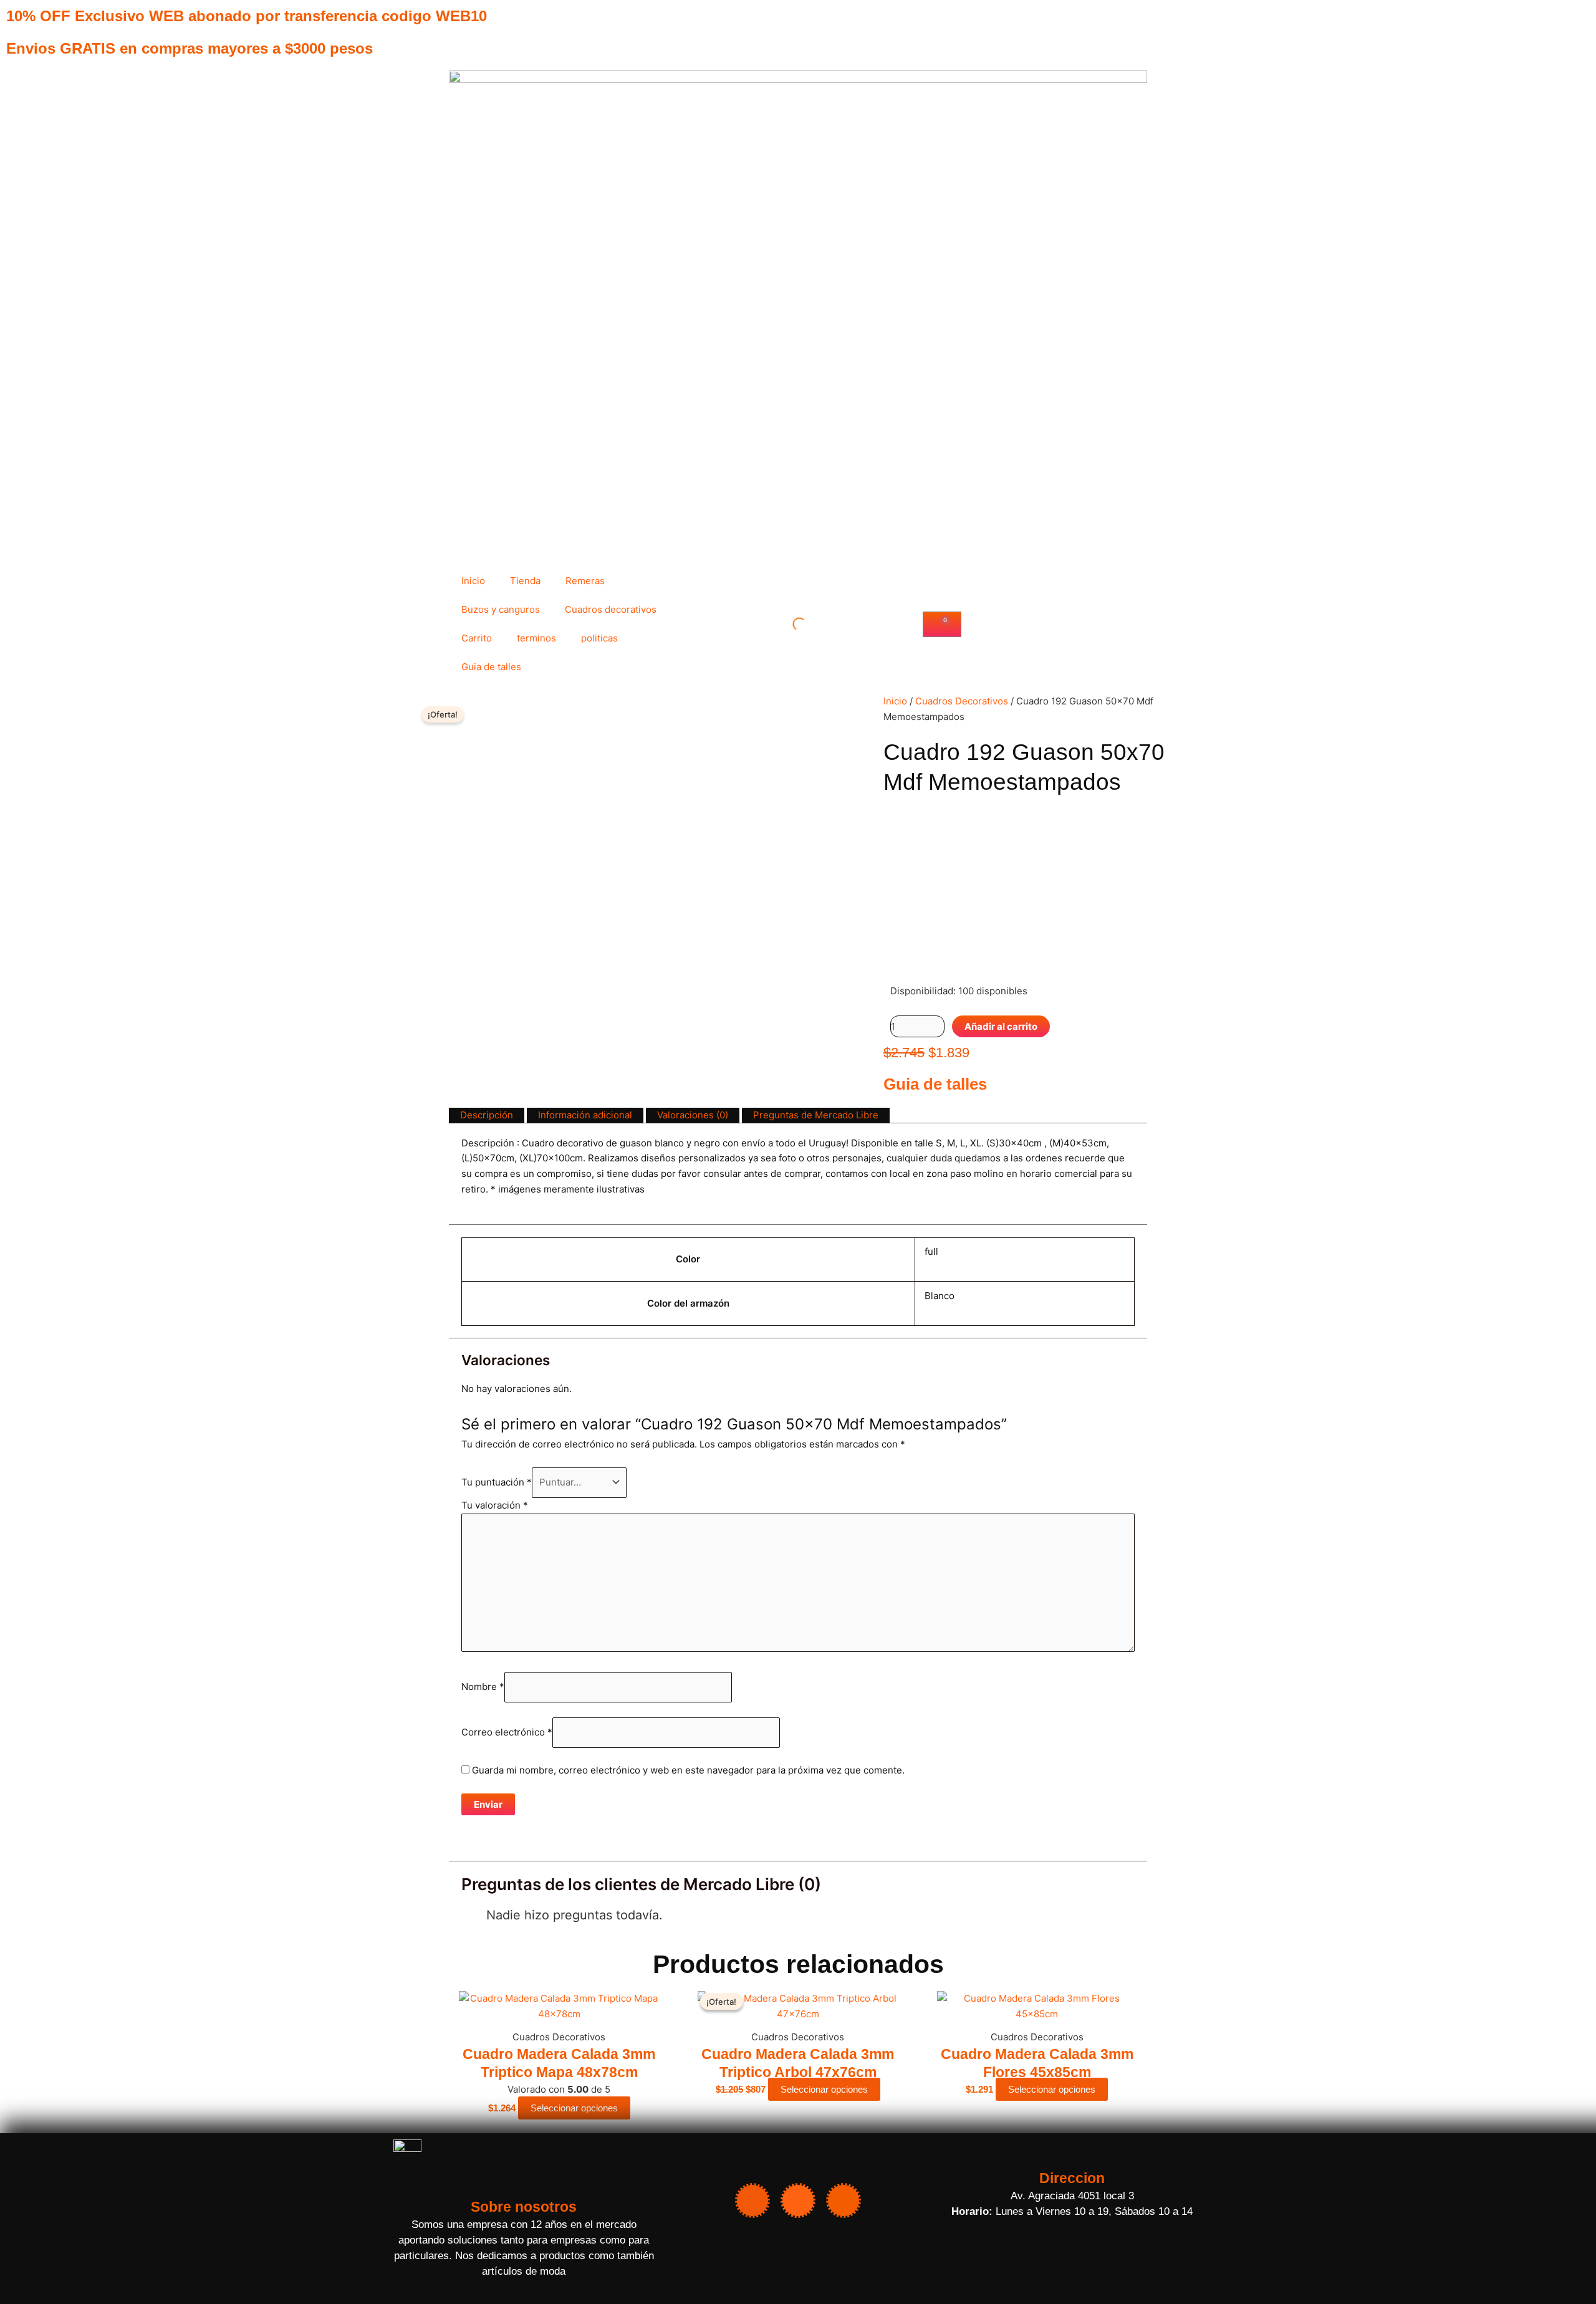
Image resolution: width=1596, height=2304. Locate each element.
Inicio (473, 581)
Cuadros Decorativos (962, 701)
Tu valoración (495, 1505)
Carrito (477, 638)
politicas (599, 638)
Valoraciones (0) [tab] (693, 1115)
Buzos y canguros (501, 609)
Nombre (483, 1687)
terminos (536, 638)
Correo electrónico (507, 1732)
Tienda (525, 581)
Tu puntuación (497, 1482)
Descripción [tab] (487, 1115)
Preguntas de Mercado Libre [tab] (816, 1115)
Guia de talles (491, 667)
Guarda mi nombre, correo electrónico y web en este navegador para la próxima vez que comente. (688, 1770)
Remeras (585, 581)
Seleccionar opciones (574, 2108)
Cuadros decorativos (611, 609)
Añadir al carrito (1001, 1026)
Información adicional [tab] (585, 1115)
